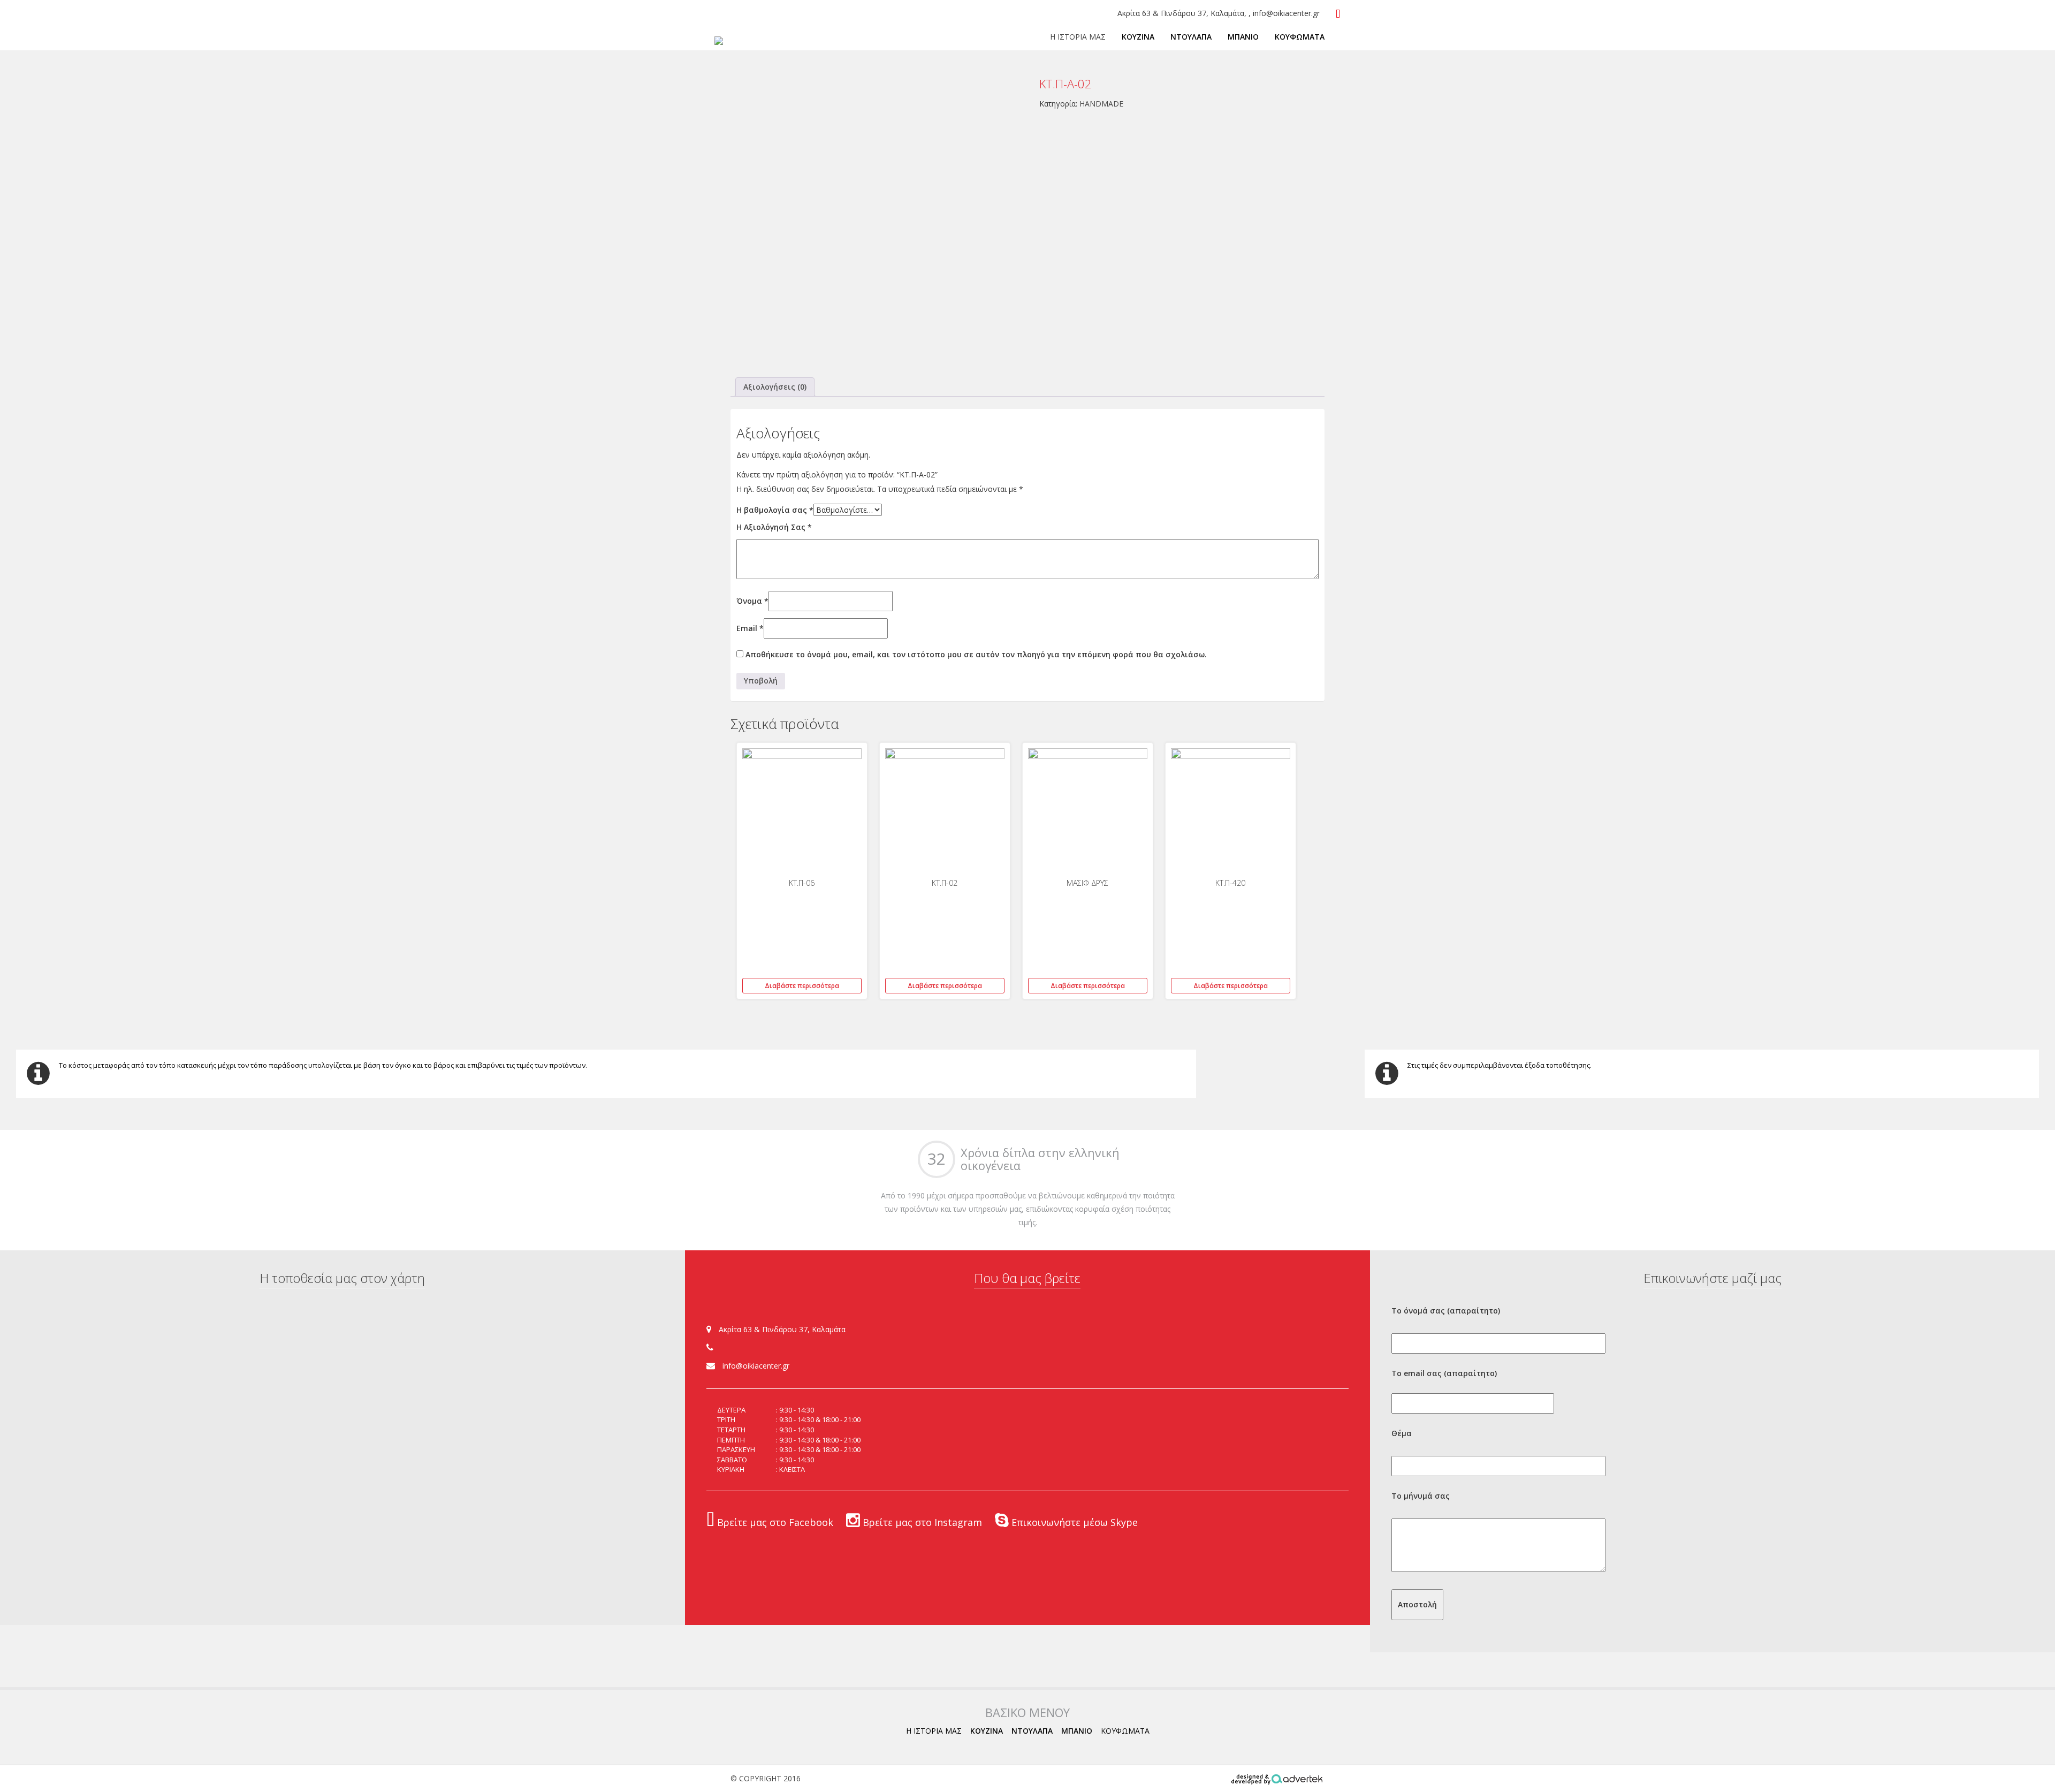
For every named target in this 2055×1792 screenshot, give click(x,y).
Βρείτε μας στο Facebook (774, 1522)
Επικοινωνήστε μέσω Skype (1073, 1522)
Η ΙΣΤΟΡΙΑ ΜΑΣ (1078, 37)
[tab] (775, 387)
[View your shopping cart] (1338, 14)
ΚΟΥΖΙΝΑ (1138, 37)
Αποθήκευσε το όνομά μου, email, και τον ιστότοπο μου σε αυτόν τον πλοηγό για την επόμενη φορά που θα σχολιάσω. (976, 654)
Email (750, 628)
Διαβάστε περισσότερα (802, 986)
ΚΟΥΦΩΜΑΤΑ (1300, 37)
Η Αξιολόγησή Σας (774, 527)
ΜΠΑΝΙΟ (1243, 37)
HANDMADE (1101, 104)
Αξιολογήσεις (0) (775, 387)
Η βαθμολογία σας (775, 510)
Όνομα (752, 601)
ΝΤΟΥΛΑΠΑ (1191, 37)
